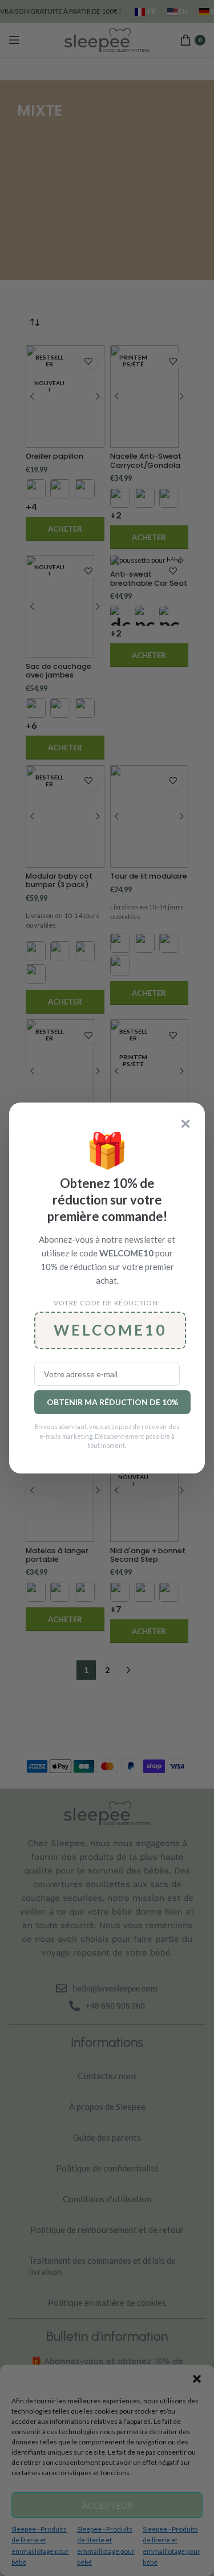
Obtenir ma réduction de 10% (112, 1402)
